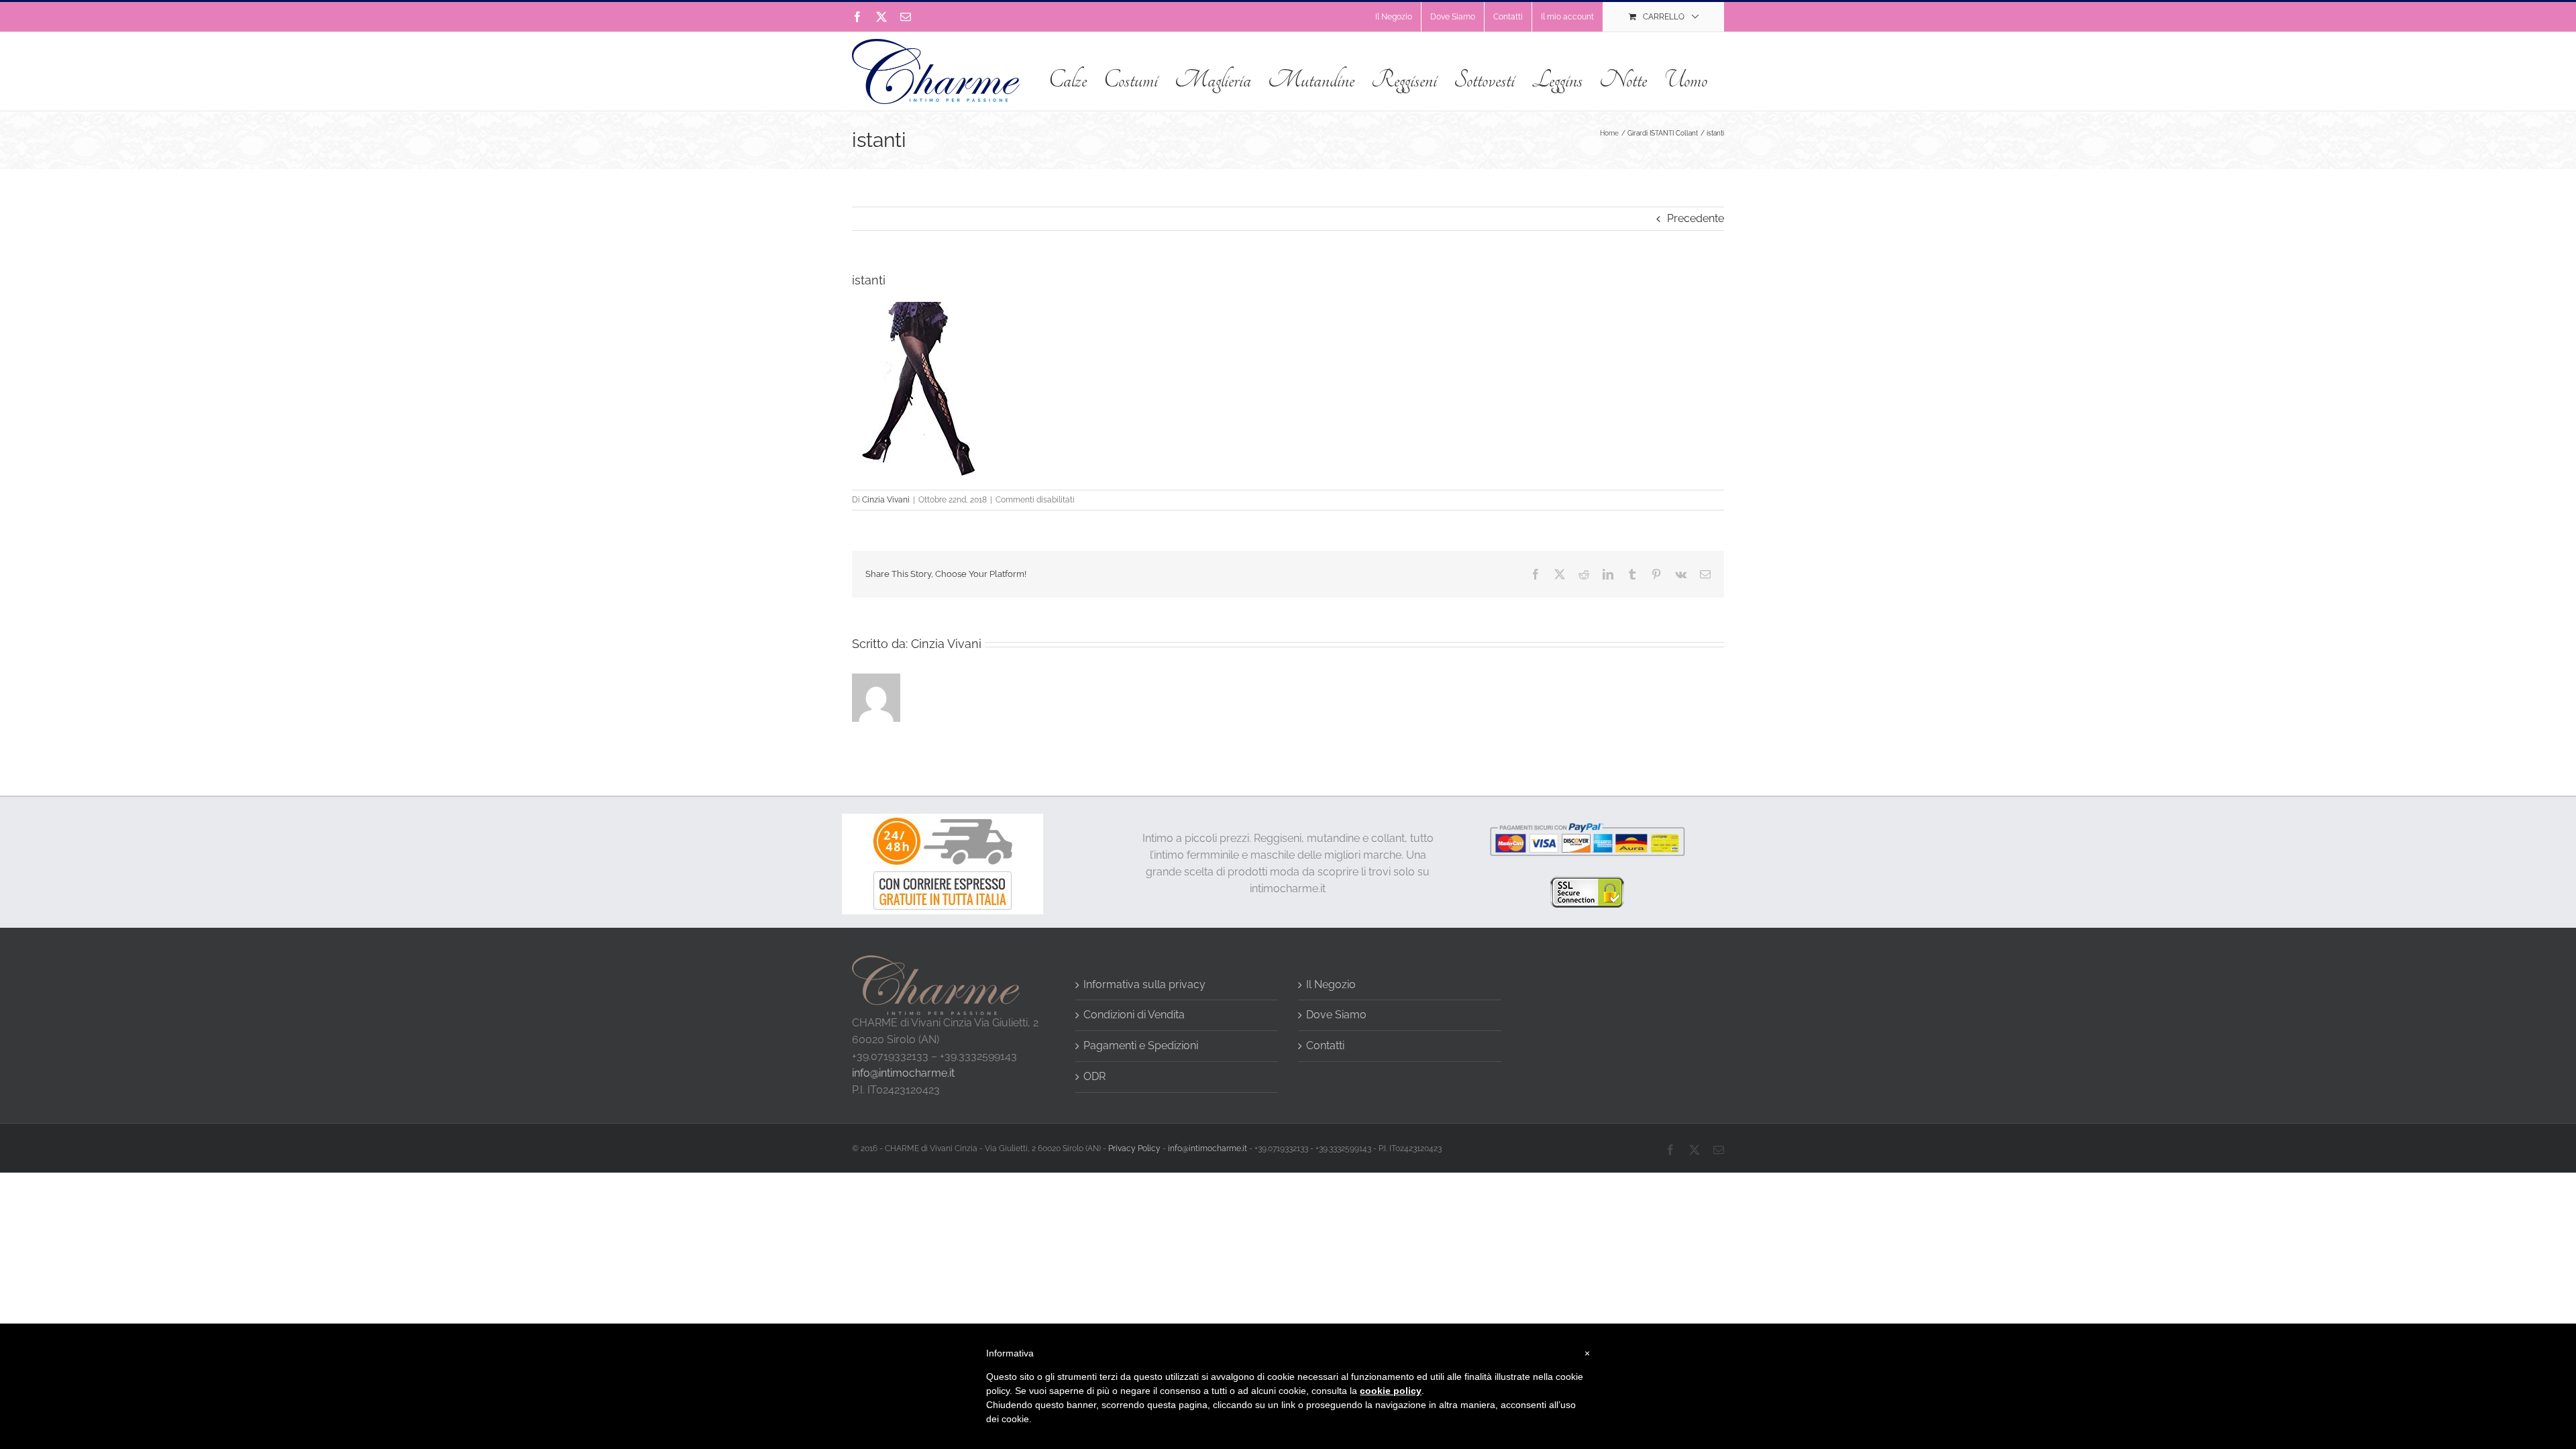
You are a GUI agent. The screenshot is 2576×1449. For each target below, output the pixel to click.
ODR (1094, 1076)
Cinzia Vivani (886, 500)
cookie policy (1391, 1391)
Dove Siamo (1336, 1015)
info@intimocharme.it (903, 1073)
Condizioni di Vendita (1134, 1015)
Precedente (1696, 218)
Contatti (1325, 1045)
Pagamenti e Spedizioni (1141, 1045)
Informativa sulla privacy (1144, 984)
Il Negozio (1331, 984)
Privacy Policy (1134, 1148)
